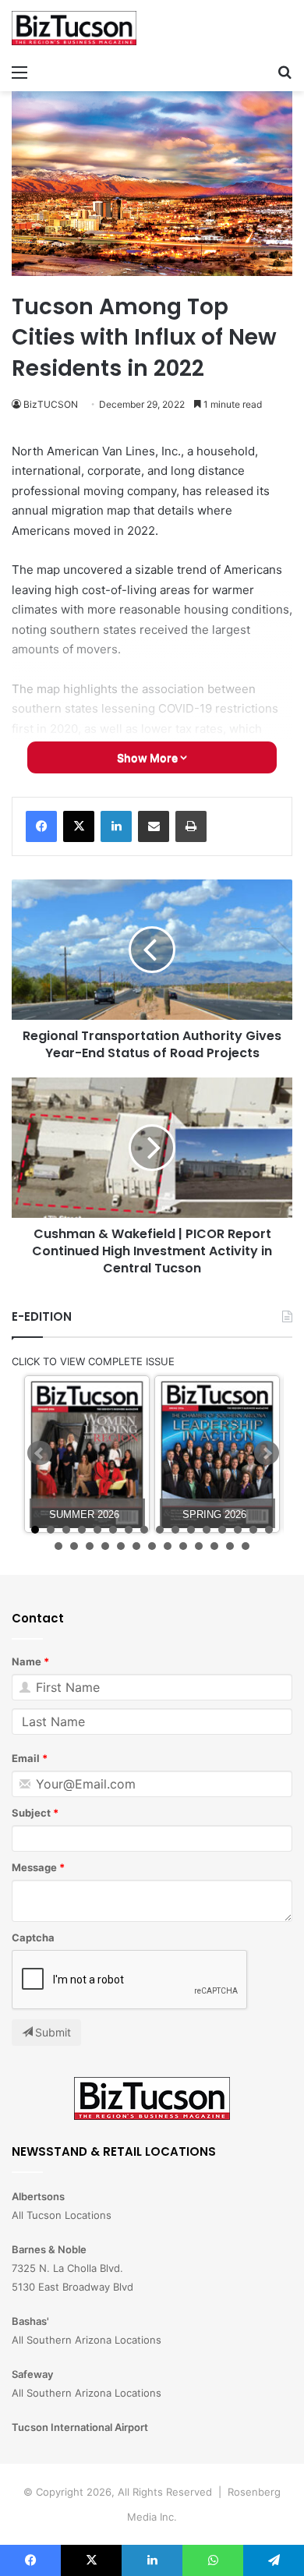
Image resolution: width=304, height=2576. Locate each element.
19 (90, 1546)
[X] (79, 826)
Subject (31, 1813)
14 (238, 1530)
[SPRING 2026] (217, 1454)
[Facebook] (41, 826)
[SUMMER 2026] (87, 1454)
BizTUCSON (51, 404)
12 (207, 1530)
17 (58, 1546)
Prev (40, 1453)
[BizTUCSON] (74, 28)
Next (267, 1453)
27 (214, 1546)
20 (105, 1546)
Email (26, 1758)
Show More (148, 757)
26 (199, 1546)
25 (183, 1546)
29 (246, 1546)
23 (152, 1546)
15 (253, 1530)
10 (175, 1530)
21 (121, 1546)
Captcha (33, 1937)
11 (191, 1530)
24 (168, 1546)
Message (34, 1867)
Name (27, 1661)
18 (74, 1546)
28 (230, 1546)
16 (269, 1530)
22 (136, 1546)
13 (222, 1530)
